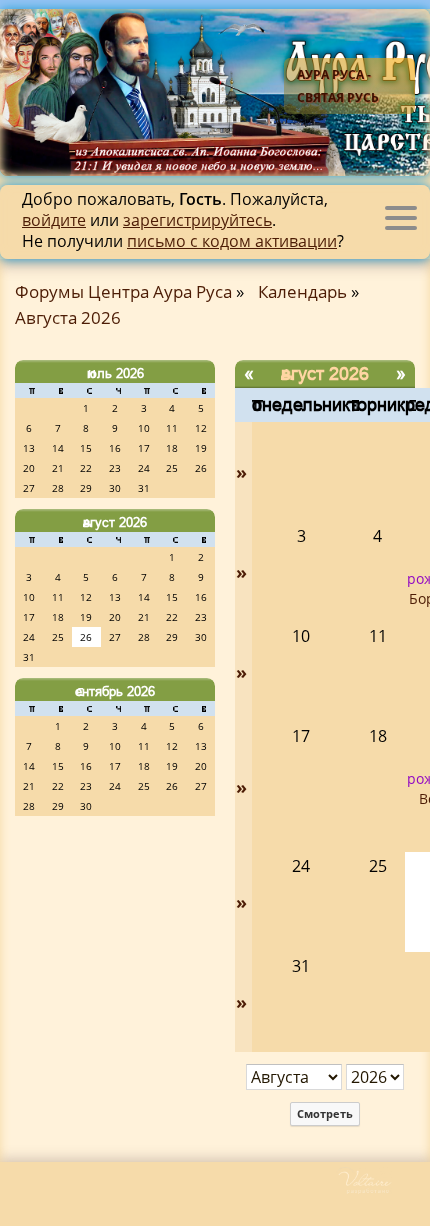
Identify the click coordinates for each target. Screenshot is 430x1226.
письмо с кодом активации (232, 241)
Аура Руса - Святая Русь (338, 86)
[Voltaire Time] (382, 1189)
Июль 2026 (115, 373)
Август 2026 (115, 522)
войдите (54, 220)
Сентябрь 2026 (115, 691)
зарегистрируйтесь (197, 220)
